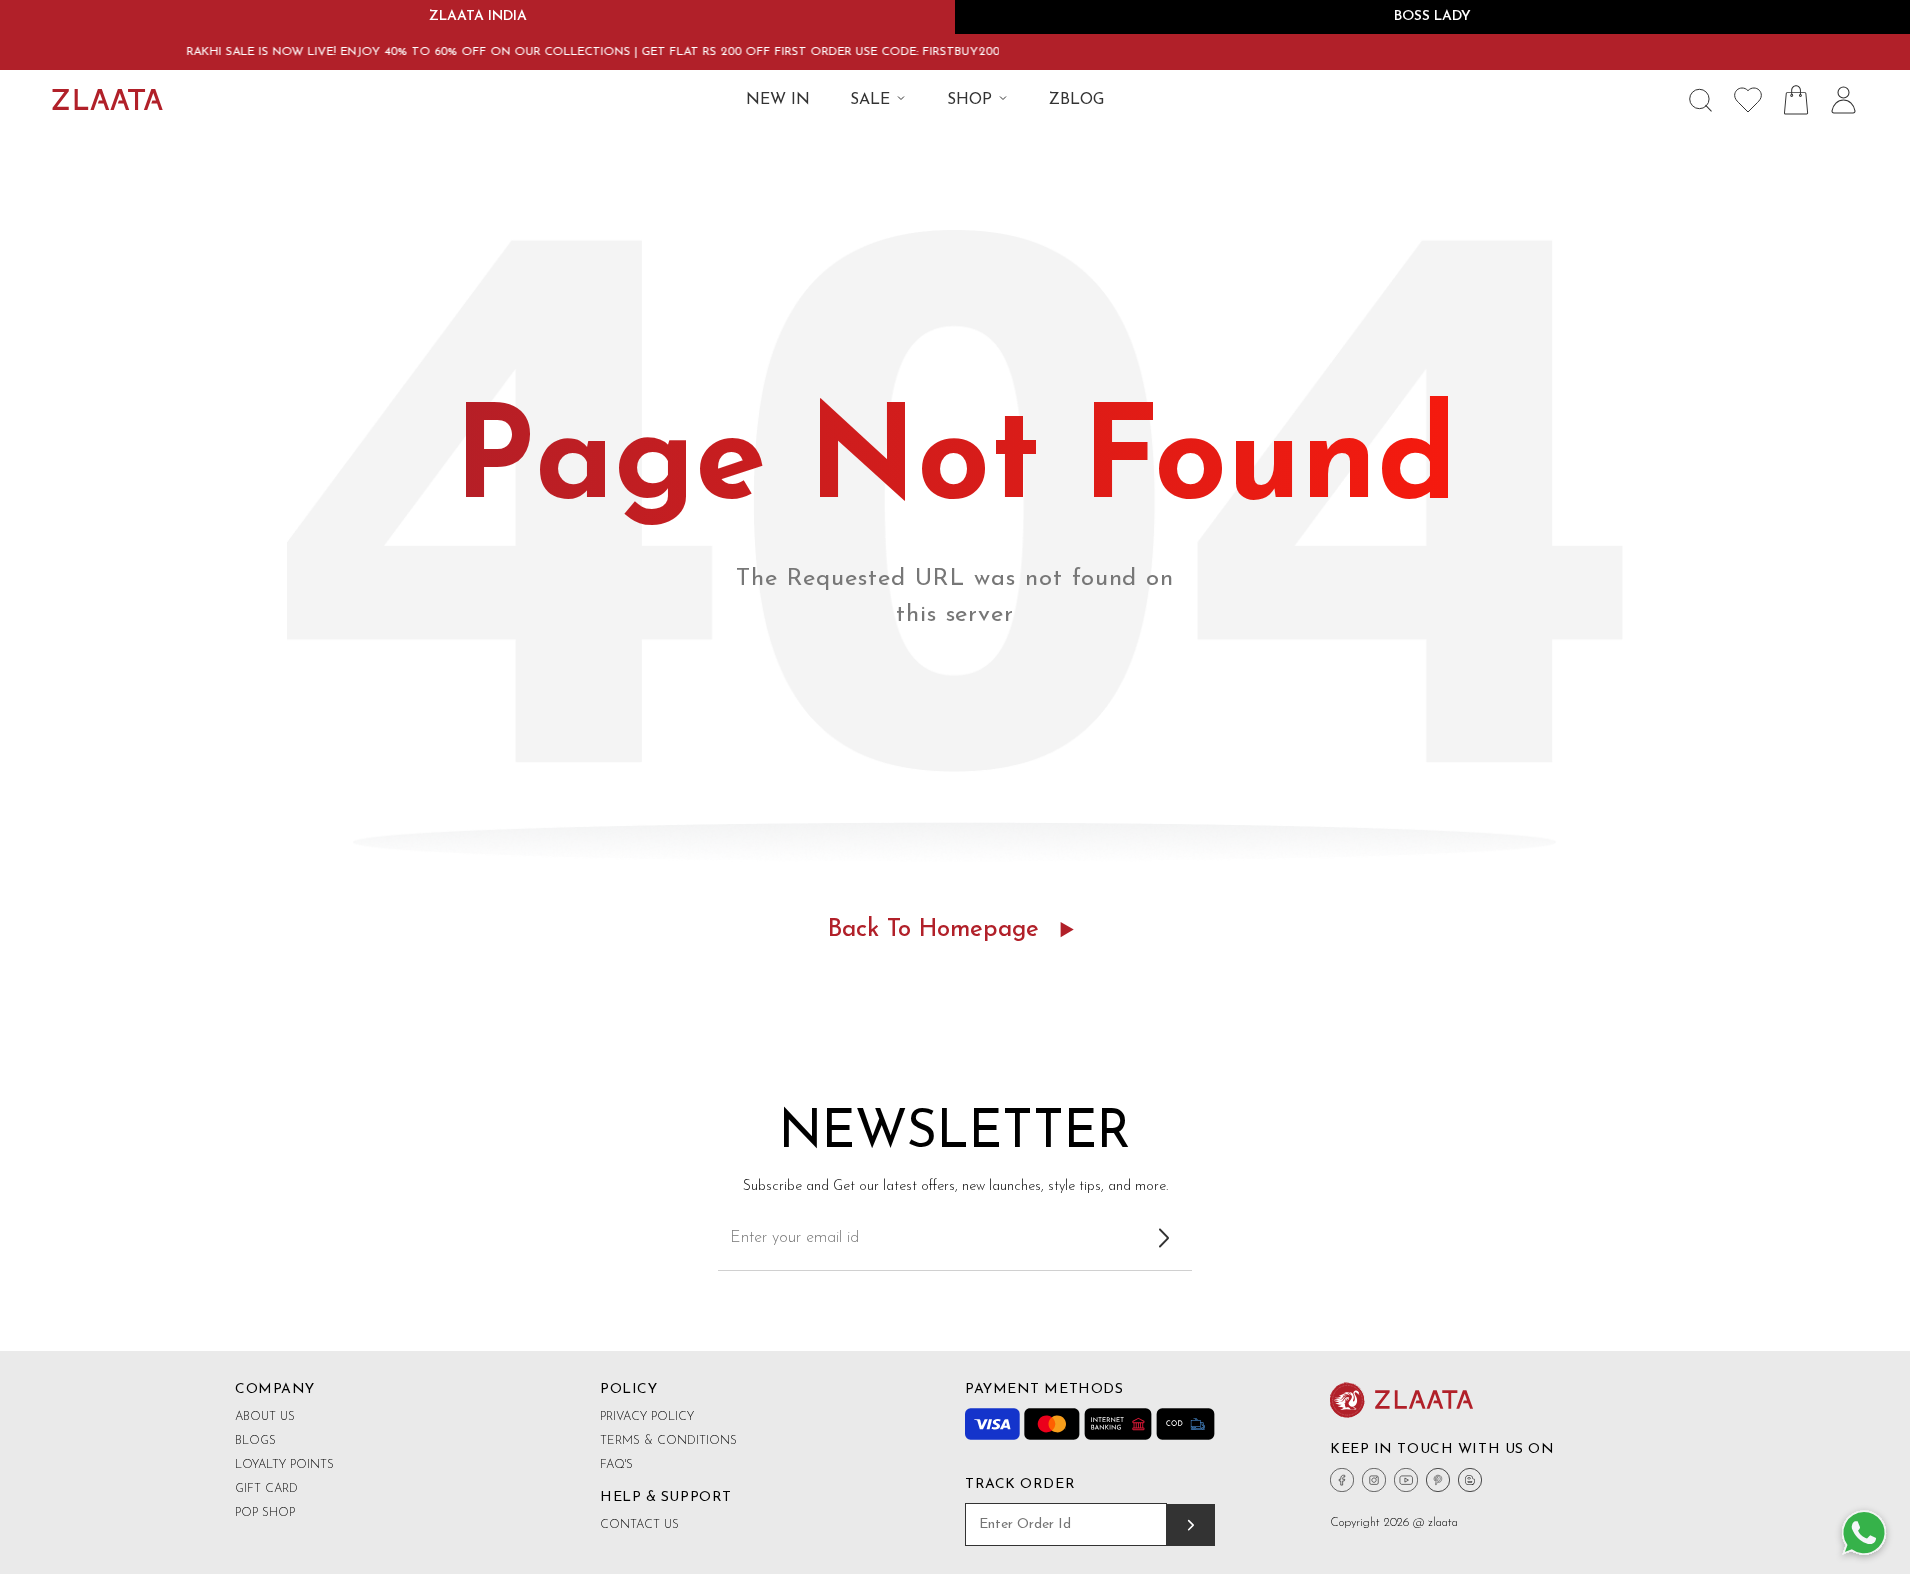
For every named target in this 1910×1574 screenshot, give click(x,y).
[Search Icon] (1700, 100)
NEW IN (778, 100)
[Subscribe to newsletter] (1164, 1238)
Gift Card (266, 1489)
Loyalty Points (284, 1465)
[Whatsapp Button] (1864, 1534)
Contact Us (639, 1525)
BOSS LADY (1432, 16)
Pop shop (265, 1513)
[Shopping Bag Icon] (1796, 100)
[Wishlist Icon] (1748, 100)
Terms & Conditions (668, 1441)
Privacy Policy (647, 1417)
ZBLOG (1076, 100)
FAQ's (616, 1465)
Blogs (255, 1441)
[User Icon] (1844, 100)
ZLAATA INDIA (478, 16)
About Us (265, 1417)
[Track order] (1191, 1525)
